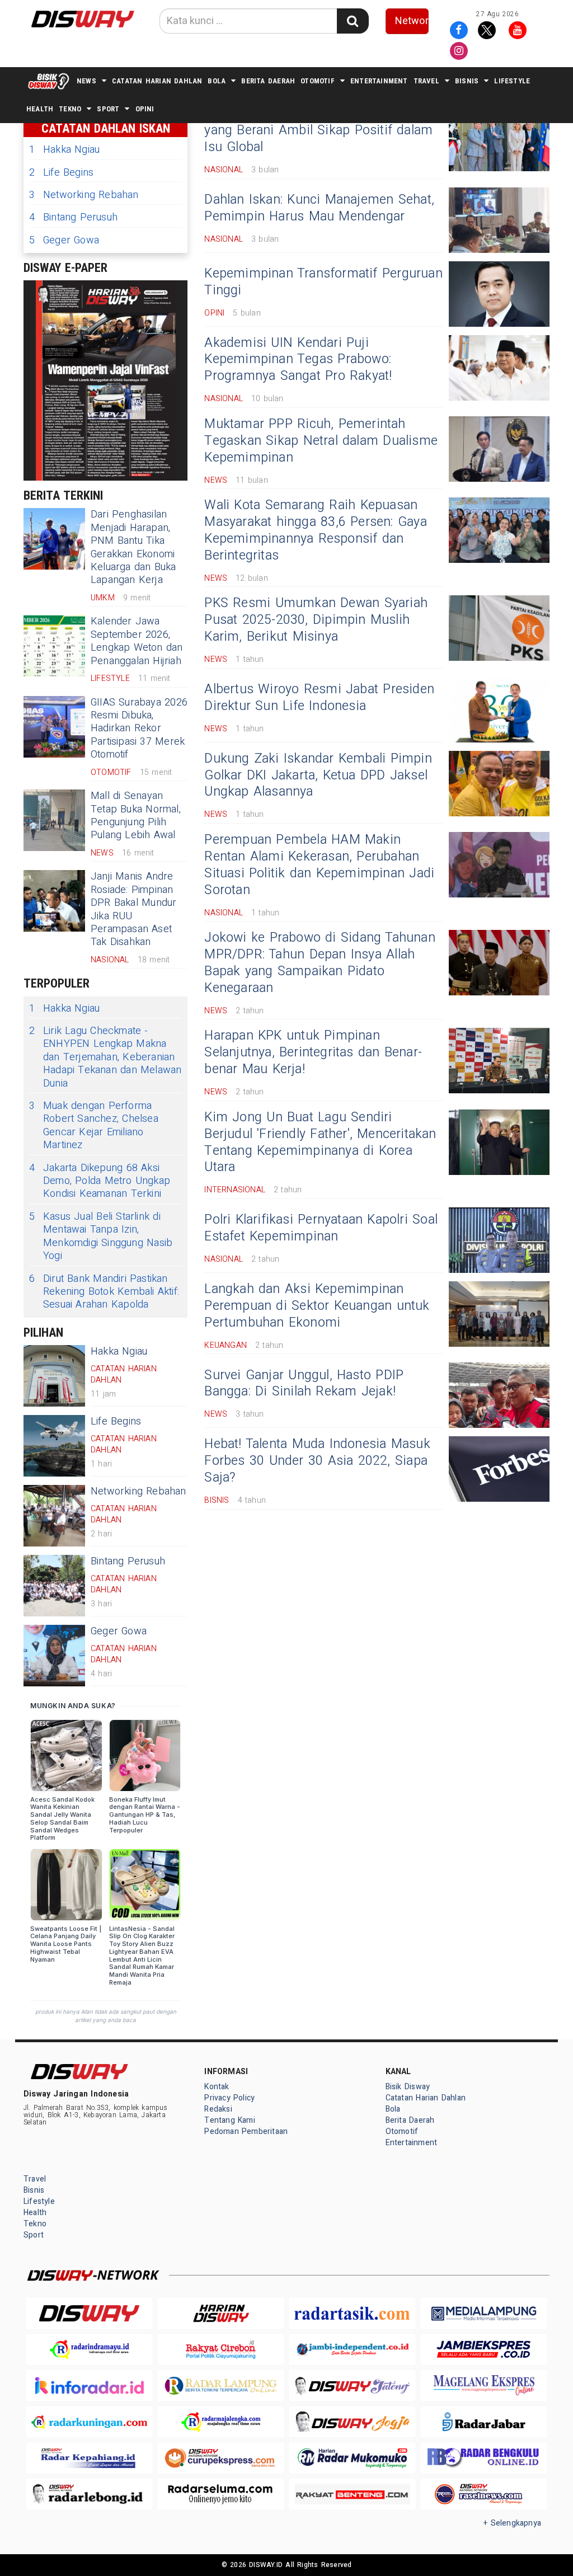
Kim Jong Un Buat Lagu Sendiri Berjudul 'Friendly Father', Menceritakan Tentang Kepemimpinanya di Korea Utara (320, 1143)
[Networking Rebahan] (54, 1516)
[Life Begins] (54, 1446)
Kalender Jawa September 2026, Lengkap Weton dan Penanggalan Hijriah (137, 641)
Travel (426, 81)
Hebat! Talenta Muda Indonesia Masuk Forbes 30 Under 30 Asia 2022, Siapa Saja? (317, 1461)
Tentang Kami (230, 2120)
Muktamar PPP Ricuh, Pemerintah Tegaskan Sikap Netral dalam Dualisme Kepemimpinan (321, 441)
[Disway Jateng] (352, 2385)
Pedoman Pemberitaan (246, 2131)
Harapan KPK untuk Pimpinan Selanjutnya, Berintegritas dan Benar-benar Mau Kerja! (313, 1052)
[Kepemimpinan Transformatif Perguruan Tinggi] (499, 294)
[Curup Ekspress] (221, 2458)
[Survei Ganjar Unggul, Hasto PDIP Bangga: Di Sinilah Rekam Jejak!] (499, 1395)
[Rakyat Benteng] (352, 2494)
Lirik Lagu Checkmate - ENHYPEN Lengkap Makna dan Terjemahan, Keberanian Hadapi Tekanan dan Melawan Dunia (105, 1057)
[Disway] (89, 2313)
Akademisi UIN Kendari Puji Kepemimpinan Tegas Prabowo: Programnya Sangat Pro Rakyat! (298, 360)
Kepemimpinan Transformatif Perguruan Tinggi (323, 282)
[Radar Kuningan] (89, 2422)
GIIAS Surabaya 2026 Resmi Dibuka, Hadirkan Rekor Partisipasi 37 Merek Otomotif (139, 729)
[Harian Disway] (221, 2313)
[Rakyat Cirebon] (221, 2350)
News (86, 81)
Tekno (70, 109)
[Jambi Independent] (352, 2350)
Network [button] (412, 21)
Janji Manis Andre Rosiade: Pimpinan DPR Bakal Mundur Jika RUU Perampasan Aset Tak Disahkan (133, 909)
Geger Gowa (64, 240)
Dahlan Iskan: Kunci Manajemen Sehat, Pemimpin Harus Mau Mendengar (319, 208)
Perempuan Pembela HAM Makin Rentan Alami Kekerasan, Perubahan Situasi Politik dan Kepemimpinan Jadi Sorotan (319, 865)
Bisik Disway (408, 2087)
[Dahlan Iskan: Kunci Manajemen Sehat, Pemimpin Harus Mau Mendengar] (499, 220)
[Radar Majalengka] (221, 2422)
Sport (108, 109)
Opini (145, 109)
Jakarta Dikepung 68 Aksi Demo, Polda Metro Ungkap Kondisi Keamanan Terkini (100, 1181)
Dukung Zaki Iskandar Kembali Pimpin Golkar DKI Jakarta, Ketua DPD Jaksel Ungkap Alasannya (318, 775)
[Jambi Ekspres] (484, 2350)
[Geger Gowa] (54, 1656)
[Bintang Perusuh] (54, 1586)
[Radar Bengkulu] (484, 2458)
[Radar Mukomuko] (352, 2458)
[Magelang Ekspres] (484, 2385)
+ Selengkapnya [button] (512, 2523)
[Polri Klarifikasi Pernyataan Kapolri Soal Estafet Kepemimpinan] (499, 1240)
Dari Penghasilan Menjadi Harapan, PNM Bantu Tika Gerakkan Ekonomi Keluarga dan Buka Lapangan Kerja (133, 547)
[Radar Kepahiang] (89, 2458)
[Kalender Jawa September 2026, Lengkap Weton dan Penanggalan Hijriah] (54, 646)
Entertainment (379, 81)
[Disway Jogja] (352, 2422)
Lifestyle (512, 81)
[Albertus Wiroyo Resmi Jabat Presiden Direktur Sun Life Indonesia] (499, 710)
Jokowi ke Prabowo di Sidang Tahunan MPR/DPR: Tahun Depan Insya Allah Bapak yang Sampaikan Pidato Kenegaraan (320, 963)
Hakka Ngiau (64, 150)
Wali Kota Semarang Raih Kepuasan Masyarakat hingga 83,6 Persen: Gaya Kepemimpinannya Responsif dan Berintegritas (315, 530)
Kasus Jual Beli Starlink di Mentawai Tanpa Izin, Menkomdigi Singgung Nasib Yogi (101, 1237)
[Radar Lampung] (221, 2385)
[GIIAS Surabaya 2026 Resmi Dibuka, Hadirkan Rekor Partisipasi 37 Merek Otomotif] (54, 727)
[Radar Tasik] (352, 2313)
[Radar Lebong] (89, 2494)
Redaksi (218, 2109)
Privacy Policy (229, 2098)
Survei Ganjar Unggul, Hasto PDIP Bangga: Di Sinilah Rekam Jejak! (304, 1384)
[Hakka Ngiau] (54, 1376)
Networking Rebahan (84, 195)
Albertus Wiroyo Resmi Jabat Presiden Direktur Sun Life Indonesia (319, 698)
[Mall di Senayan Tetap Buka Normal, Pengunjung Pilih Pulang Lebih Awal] (54, 820)
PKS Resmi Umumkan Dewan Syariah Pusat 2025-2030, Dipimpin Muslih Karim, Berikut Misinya (316, 620)
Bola (217, 81)
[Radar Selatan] (484, 2494)
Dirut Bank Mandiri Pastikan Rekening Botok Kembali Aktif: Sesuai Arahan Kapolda (104, 1292)
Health (40, 109)
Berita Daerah (268, 81)
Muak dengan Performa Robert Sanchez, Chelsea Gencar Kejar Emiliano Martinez (94, 1126)
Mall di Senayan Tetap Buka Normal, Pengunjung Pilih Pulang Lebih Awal (136, 815)
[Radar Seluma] (221, 2494)
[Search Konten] (353, 21)
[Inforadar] (89, 2385)
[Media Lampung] (484, 2313)
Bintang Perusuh (73, 217)
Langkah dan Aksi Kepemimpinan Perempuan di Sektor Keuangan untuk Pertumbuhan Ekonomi (317, 1306)
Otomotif (318, 81)
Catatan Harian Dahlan (157, 81)
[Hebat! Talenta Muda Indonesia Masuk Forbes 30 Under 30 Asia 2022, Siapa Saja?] (499, 1469)
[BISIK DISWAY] (49, 81)
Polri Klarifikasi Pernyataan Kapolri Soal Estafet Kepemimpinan (321, 1228)
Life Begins (61, 173)
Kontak (217, 2087)
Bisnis (467, 81)
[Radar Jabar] (484, 2422)
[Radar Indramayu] (89, 2350)
